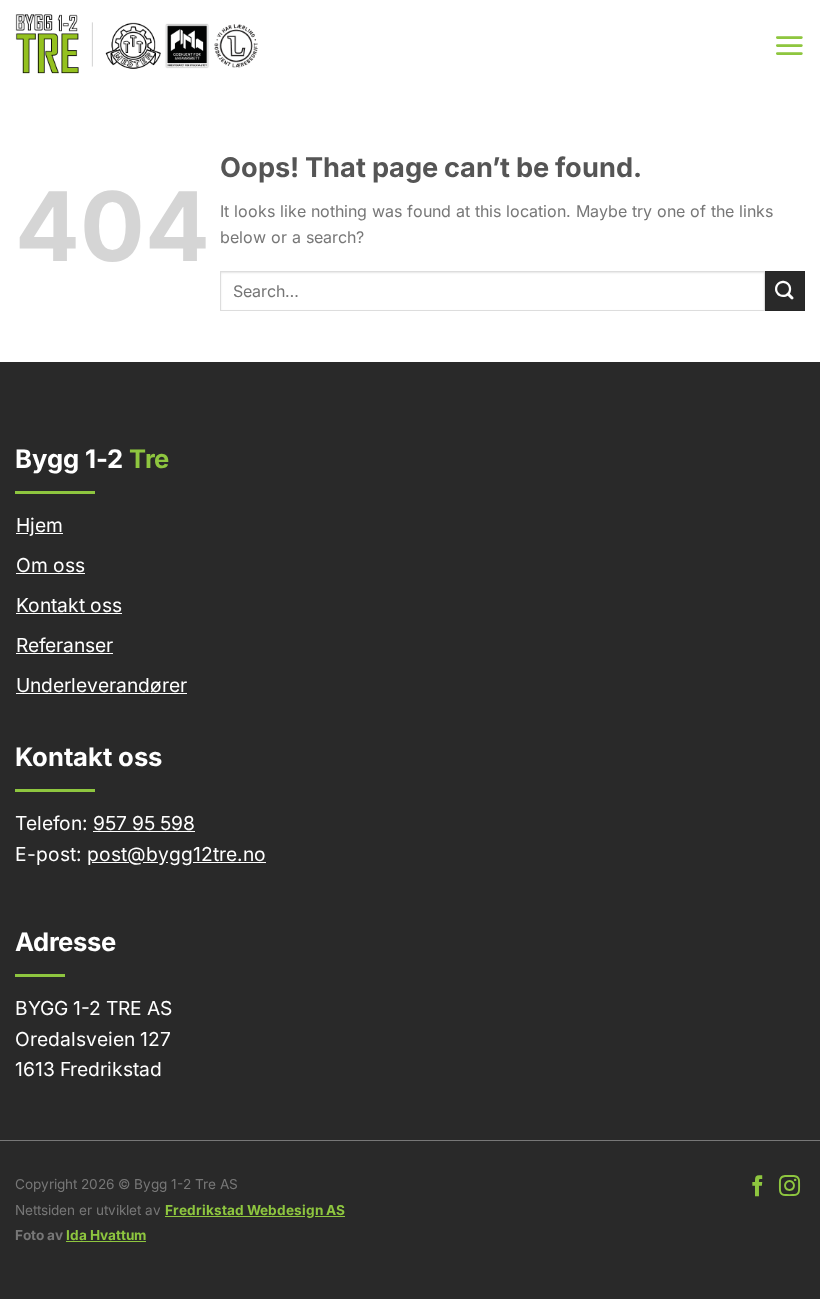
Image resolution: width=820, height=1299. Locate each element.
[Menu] (789, 45)
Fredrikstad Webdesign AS (255, 1210)
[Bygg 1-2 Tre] (139, 45)
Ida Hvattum (106, 1235)
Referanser (64, 645)
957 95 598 (144, 823)
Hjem (39, 525)
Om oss (50, 565)
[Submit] (785, 290)
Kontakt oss (69, 605)
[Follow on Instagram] (789, 1187)
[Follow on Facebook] (757, 1187)
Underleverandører (101, 685)
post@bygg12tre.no (176, 854)
